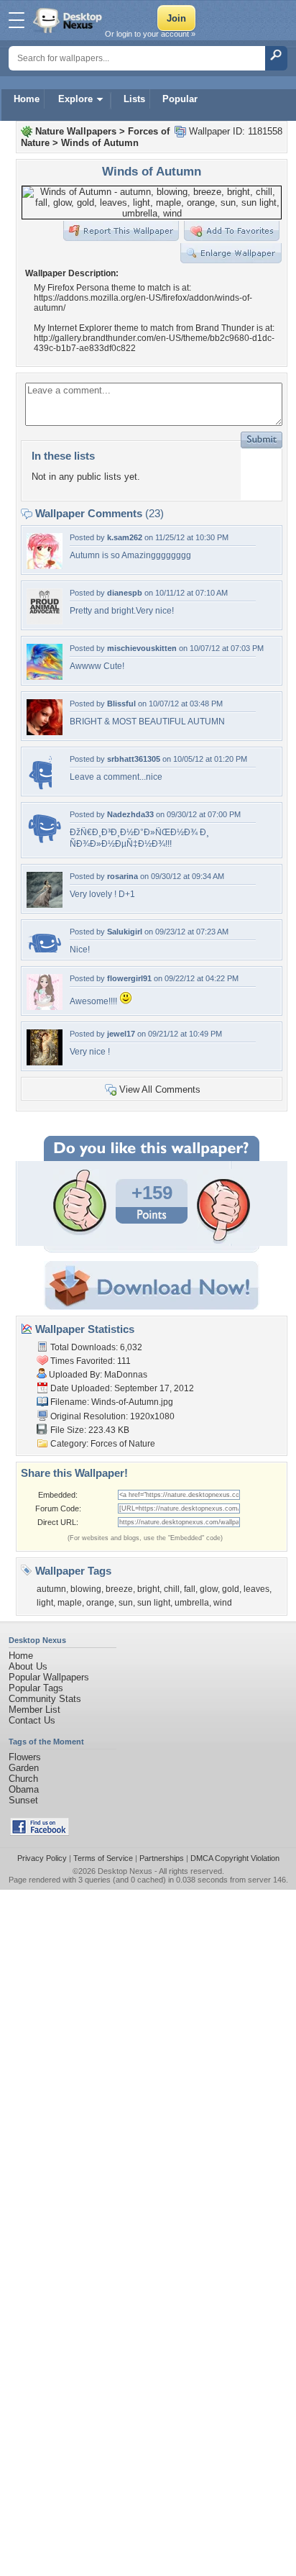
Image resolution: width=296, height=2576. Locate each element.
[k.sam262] (45, 566)
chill (172, 1589)
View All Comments (160, 1089)
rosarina (122, 876)
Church (23, 1779)
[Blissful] (45, 732)
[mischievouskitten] (45, 677)
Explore (75, 99)
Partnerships (162, 1858)
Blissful (121, 704)
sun (126, 1603)
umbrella (192, 1603)
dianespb (125, 593)
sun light (154, 1603)
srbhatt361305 (134, 759)
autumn (51, 1589)
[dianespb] (45, 621)
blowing (86, 1589)
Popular (180, 99)
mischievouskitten (142, 648)
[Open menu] (17, 20)
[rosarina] (45, 905)
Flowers (25, 1757)
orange (100, 1603)
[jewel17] (45, 1062)
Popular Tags (36, 1688)
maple (70, 1603)
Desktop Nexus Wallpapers (69, 20)
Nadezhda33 (130, 814)
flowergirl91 (129, 978)
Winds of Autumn (100, 143)
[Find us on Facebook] (40, 1833)
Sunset (23, 1800)
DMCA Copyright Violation (235, 1858)
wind (223, 1603)
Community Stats (45, 1699)
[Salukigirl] (45, 949)
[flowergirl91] (45, 1007)
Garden (24, 1768)
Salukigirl (125, 932)
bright (148, 1589)
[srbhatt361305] (39, 787)
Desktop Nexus (125, 1871)
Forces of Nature (123, 1444)
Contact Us (32, 1720)
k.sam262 (125, 537)
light (45, 1603)
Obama (24, 1789)
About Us (28, 1666)
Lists (134, 99)
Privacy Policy (42, 1858)
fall (190, 1589)
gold (231, 1589)
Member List (34, 1710)
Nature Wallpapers (76, 131)
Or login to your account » (150, 34)
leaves (256, 1589)
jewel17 (121, 1034)
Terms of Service (103, 1858)
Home (27, 99)
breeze (119, 1589)
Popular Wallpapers (49, 1677)
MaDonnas (126, 1375)
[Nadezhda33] (45, 843)
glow (209, 1589)
